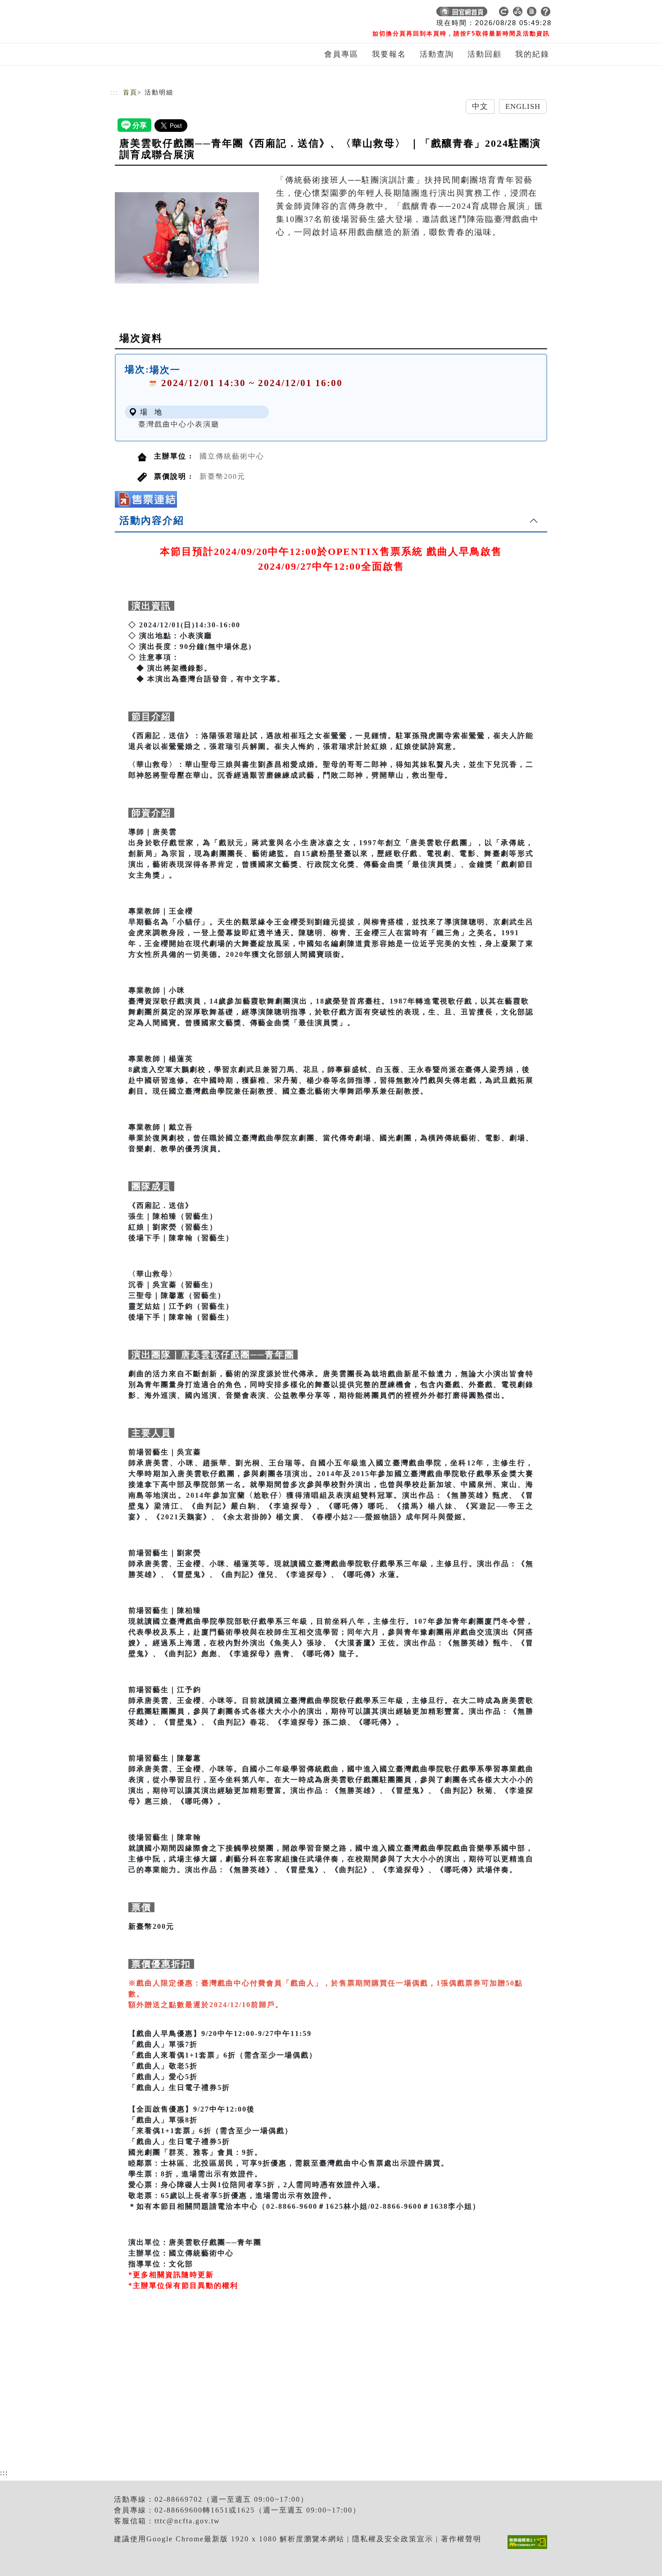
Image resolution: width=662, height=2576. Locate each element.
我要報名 (389, 54)
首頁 (130, 92)
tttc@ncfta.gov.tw (187, 2521)
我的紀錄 (532, 54)
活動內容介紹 (152, 520)
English (523, 106)
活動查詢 (437, 54)
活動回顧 (485, 54)
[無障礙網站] (530, 2549)
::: (114, 92)
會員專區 (341, 54)
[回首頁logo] (173, 14)
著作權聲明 (461, 2539)
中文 (480, 106)
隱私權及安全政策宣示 (393, 2539)
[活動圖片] (187, 238)
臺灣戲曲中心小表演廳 (179, 424)
